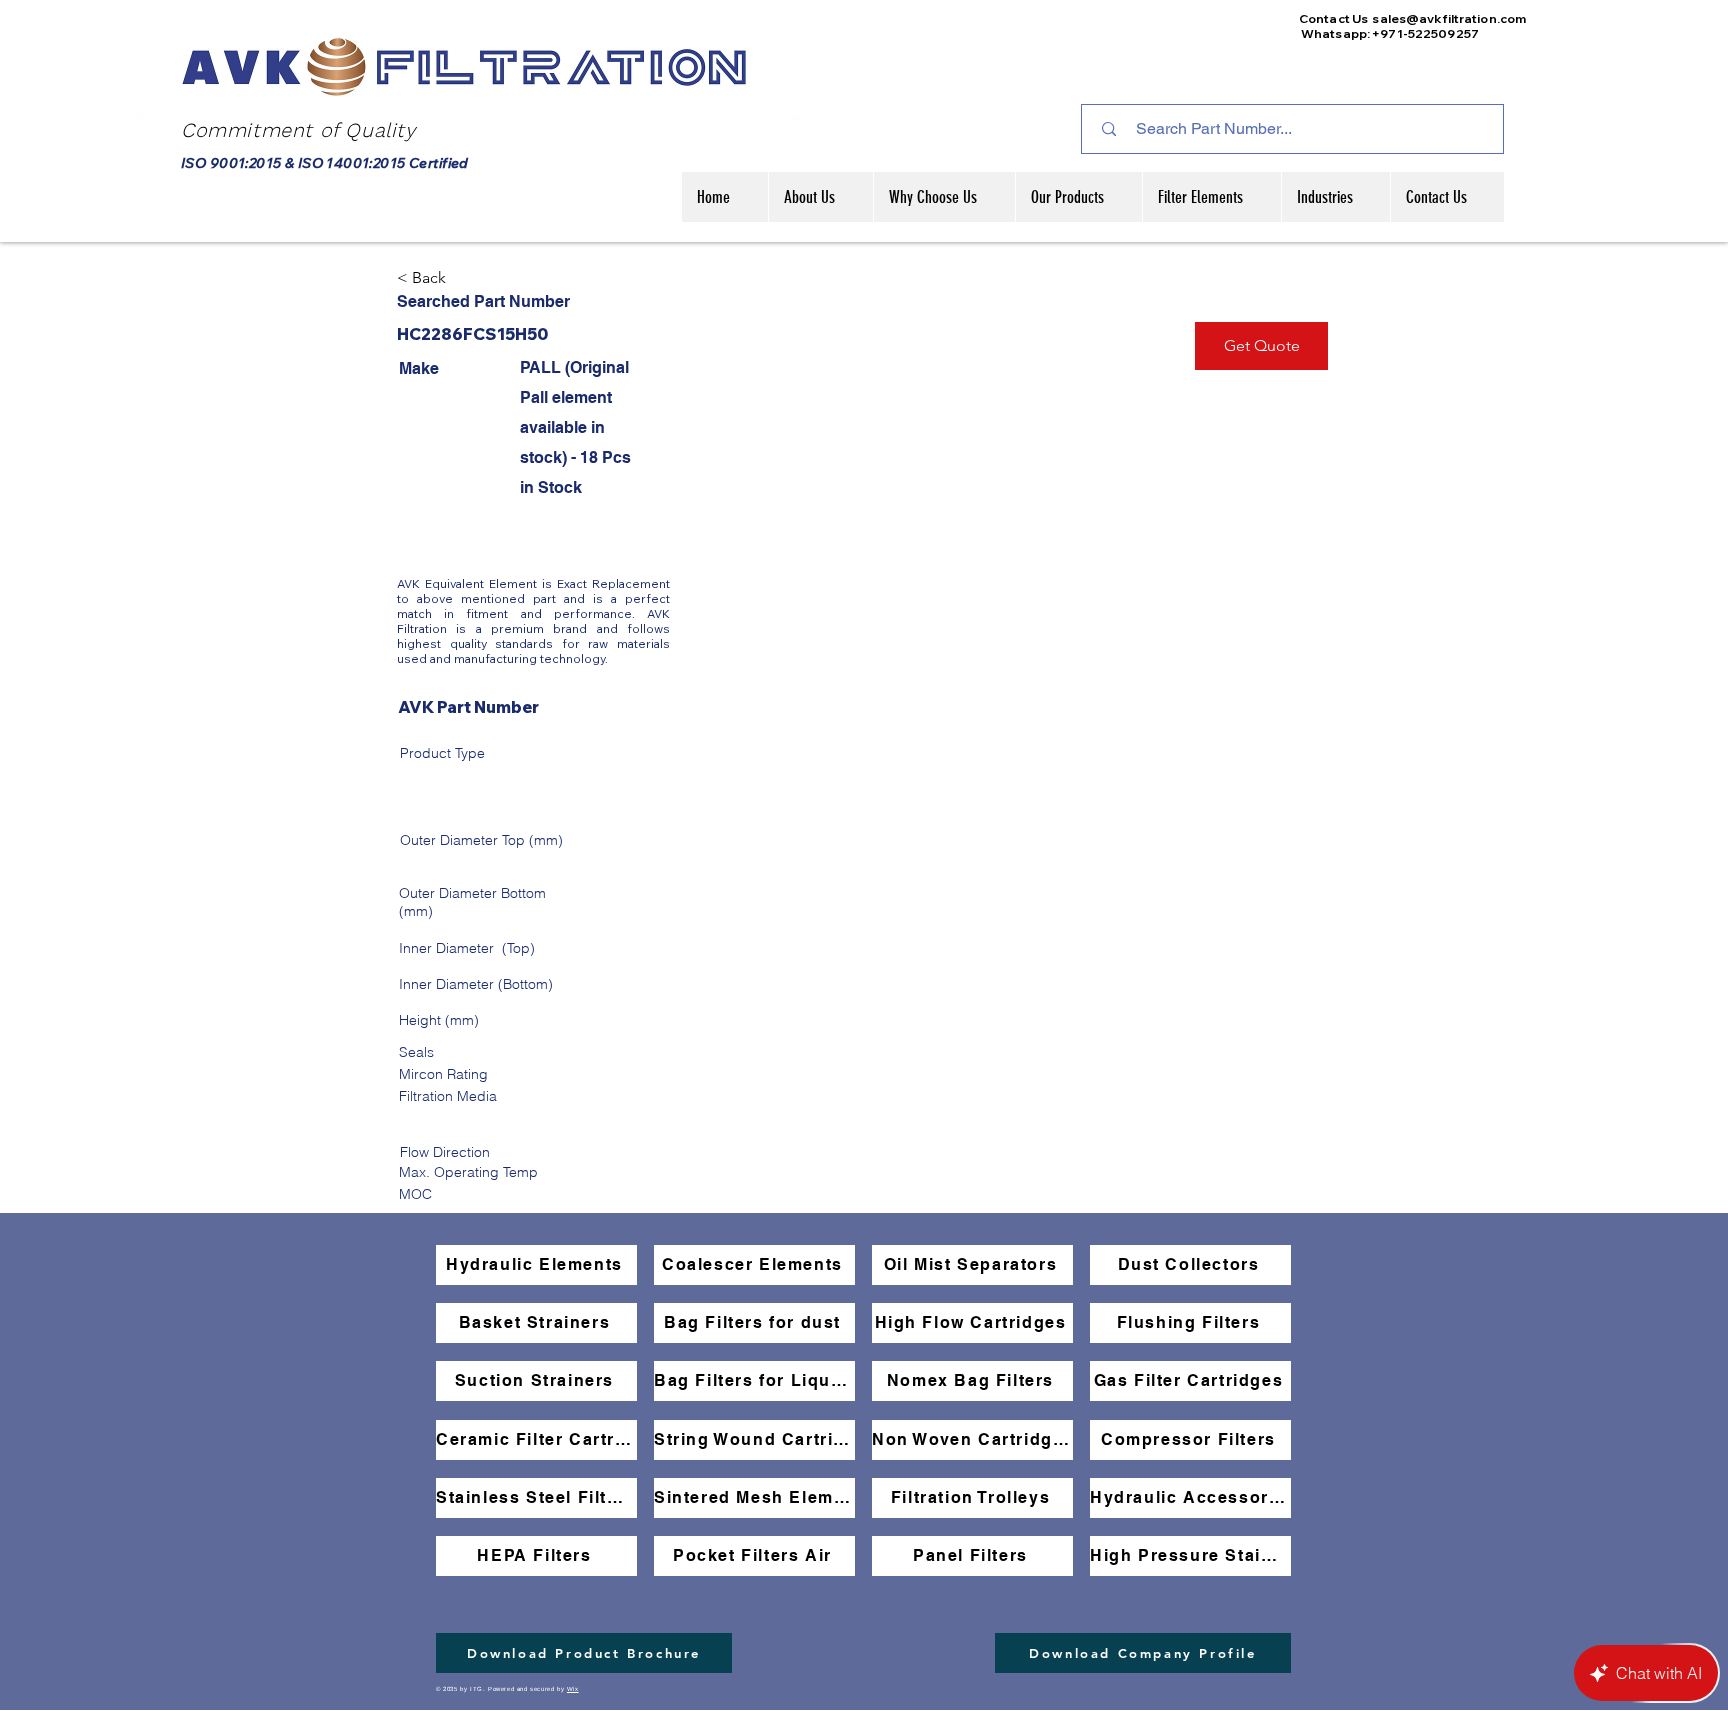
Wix (573, 1689)
